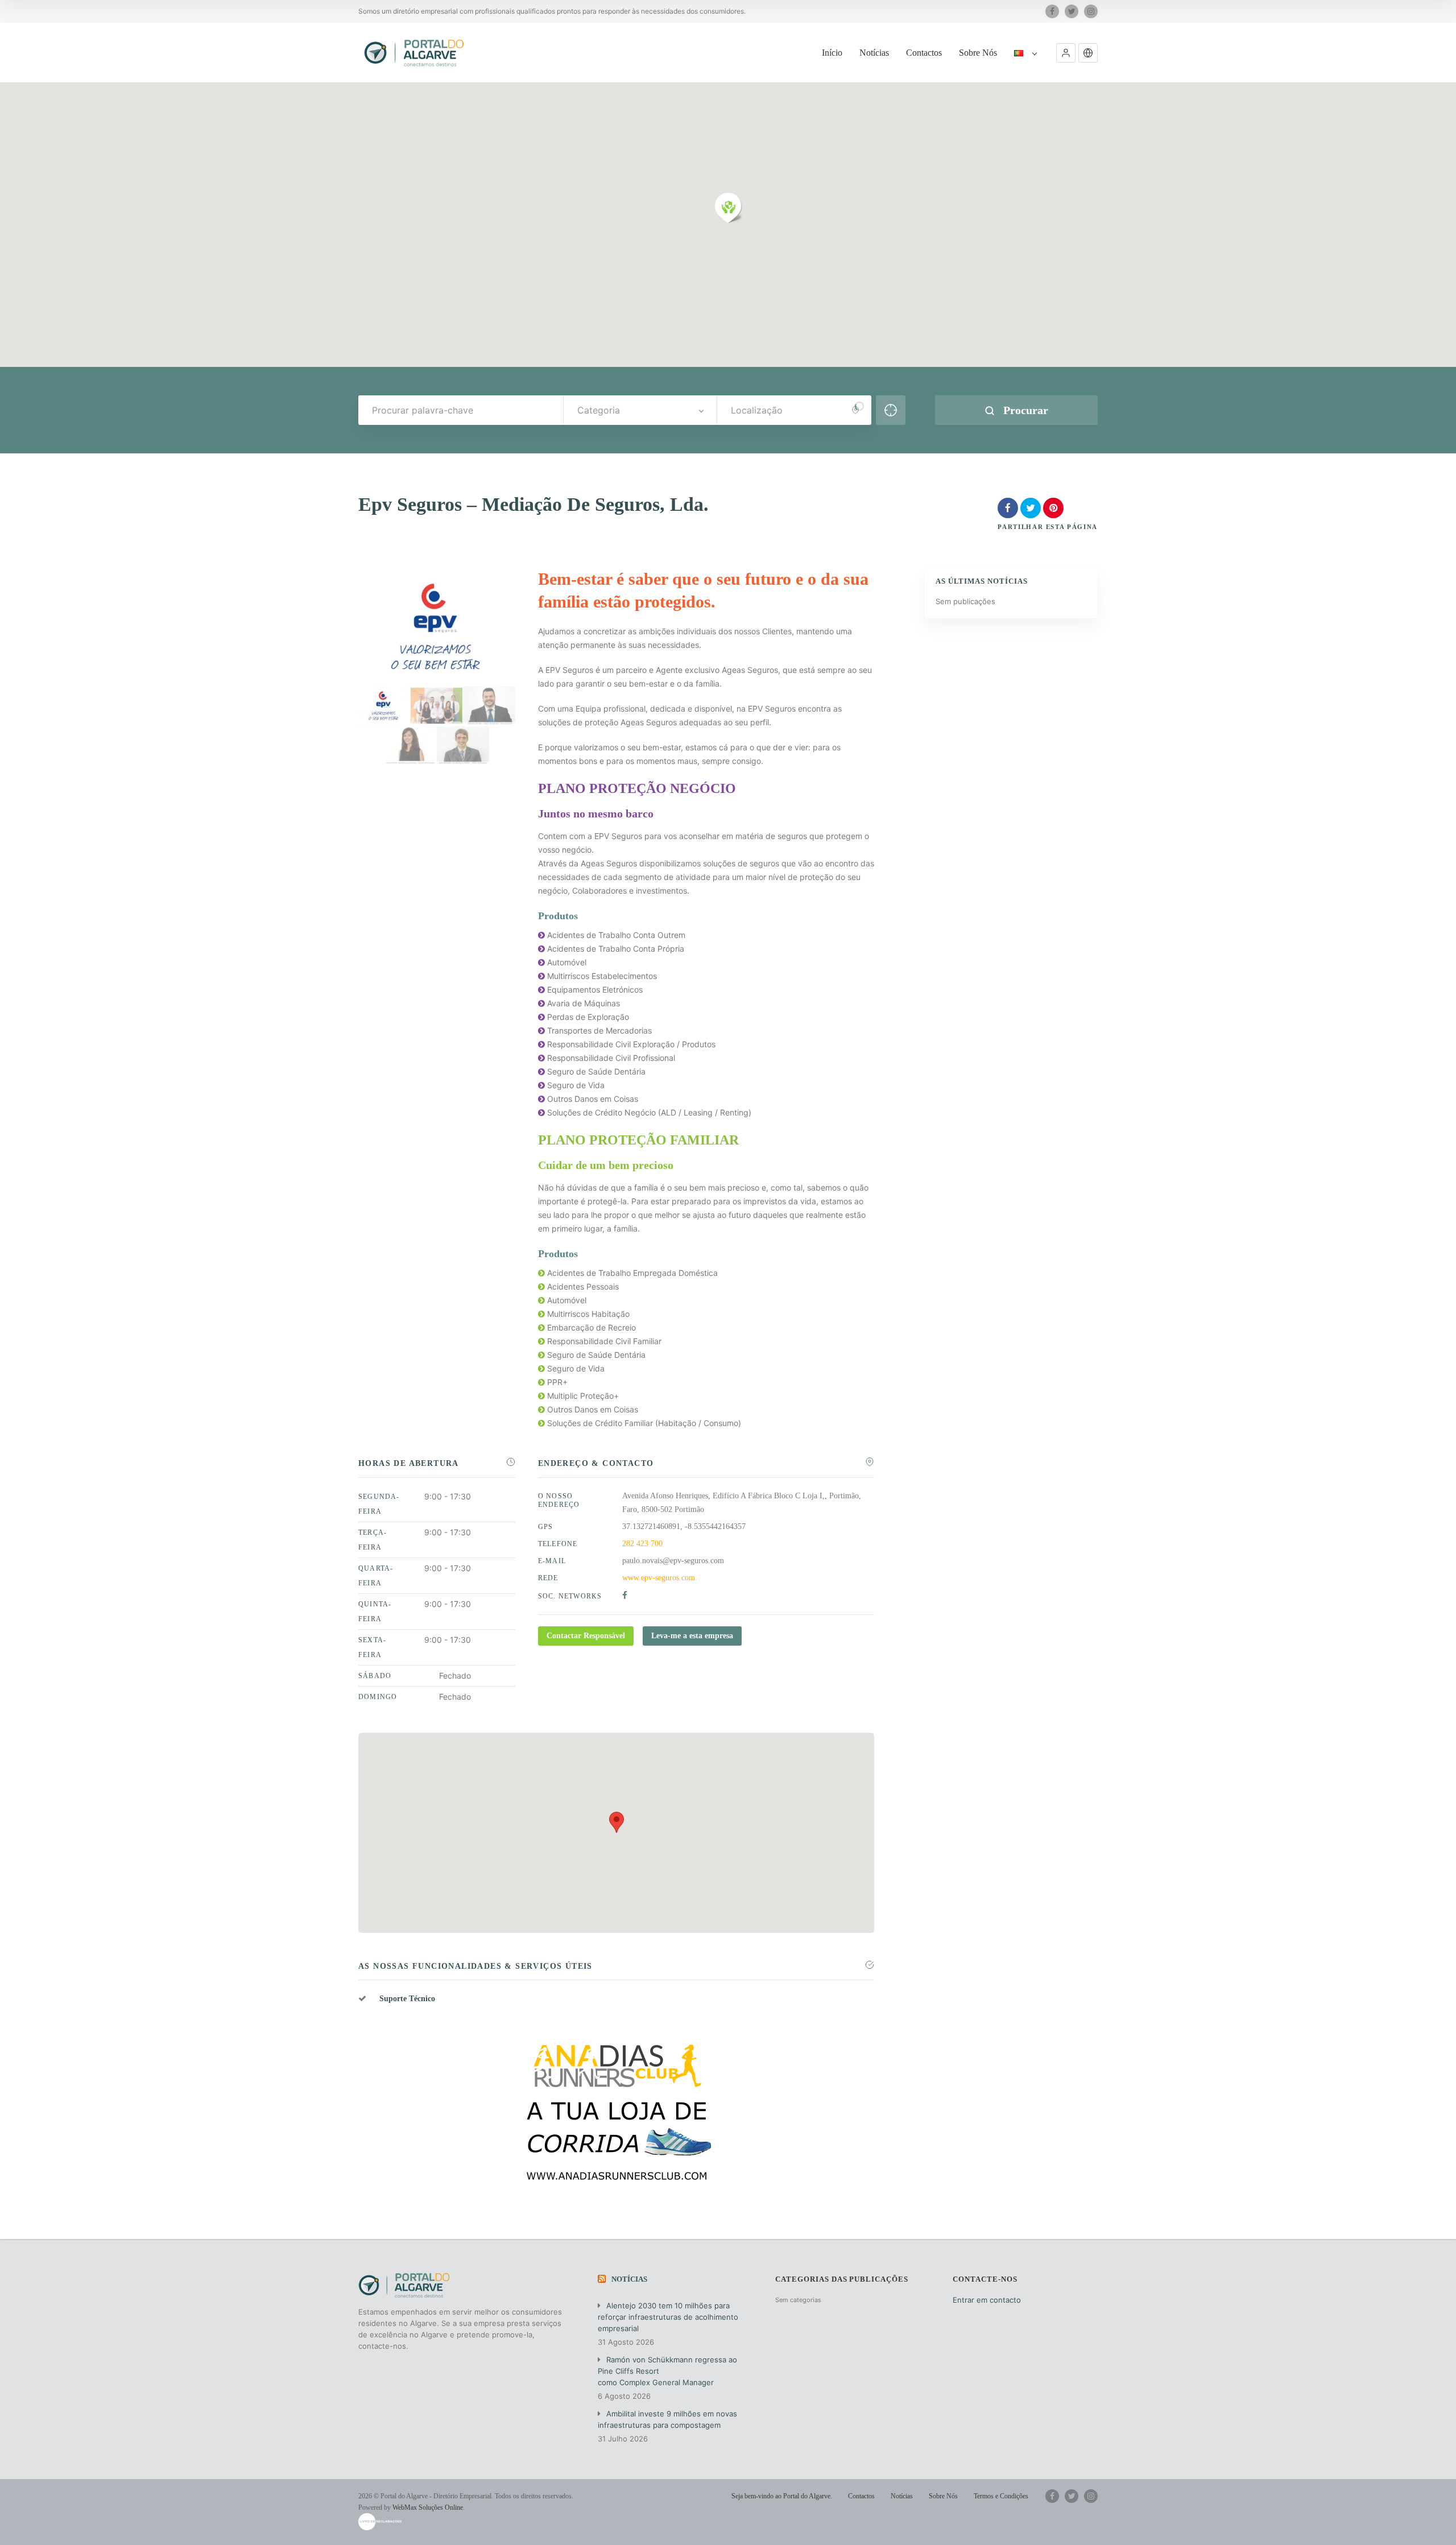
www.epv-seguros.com (659, 1578)
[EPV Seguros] (437, 706)
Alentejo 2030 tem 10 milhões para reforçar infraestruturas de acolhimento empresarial (668, 2317)
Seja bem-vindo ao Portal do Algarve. (782, 2496)
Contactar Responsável (586, 1636)
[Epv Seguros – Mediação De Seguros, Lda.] (384, 706)
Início (832, 53)
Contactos (924, 53)
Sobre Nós (978, 53)
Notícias (874, 53)
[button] (1066, 53)
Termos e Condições (1001, 2496)
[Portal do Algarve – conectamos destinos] (415, 53)
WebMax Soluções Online (428, 2507)
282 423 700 (642, 1544)
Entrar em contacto (987, 2300)
